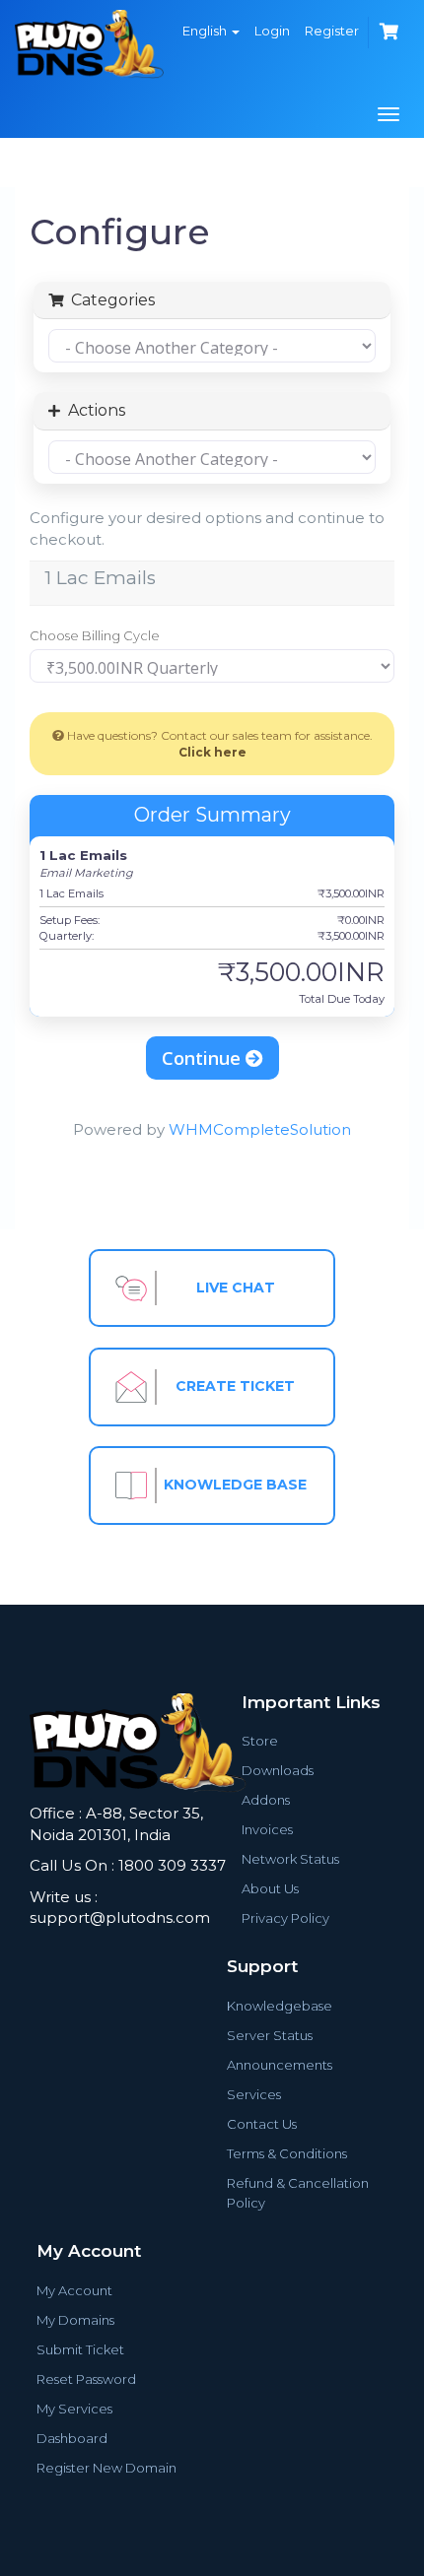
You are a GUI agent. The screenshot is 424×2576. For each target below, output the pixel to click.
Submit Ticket (80, 2349)
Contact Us (262, 2124)
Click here (212, 752)
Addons (266, 1800)
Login (272, 31)
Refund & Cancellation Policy (298, 2193)
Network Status (290, 1859)
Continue (204, 1058)
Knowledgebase (280, 2006)
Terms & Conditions (287, 2153)
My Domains (75, 2320)
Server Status (270, 2035)
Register (332, 31)
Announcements (280, 2065)
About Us (270, 1888)
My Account (74, 2290)
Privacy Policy (285, 1918)
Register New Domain (106, 2468)
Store (260, 1741)
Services (254, 2094)
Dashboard (72, 2438)
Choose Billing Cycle (95, 635)
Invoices (267, 1829)
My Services (74, 2409)
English (206, 31)
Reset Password (86, 2379)
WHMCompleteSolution (260, 1129)
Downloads (278, 1770)
